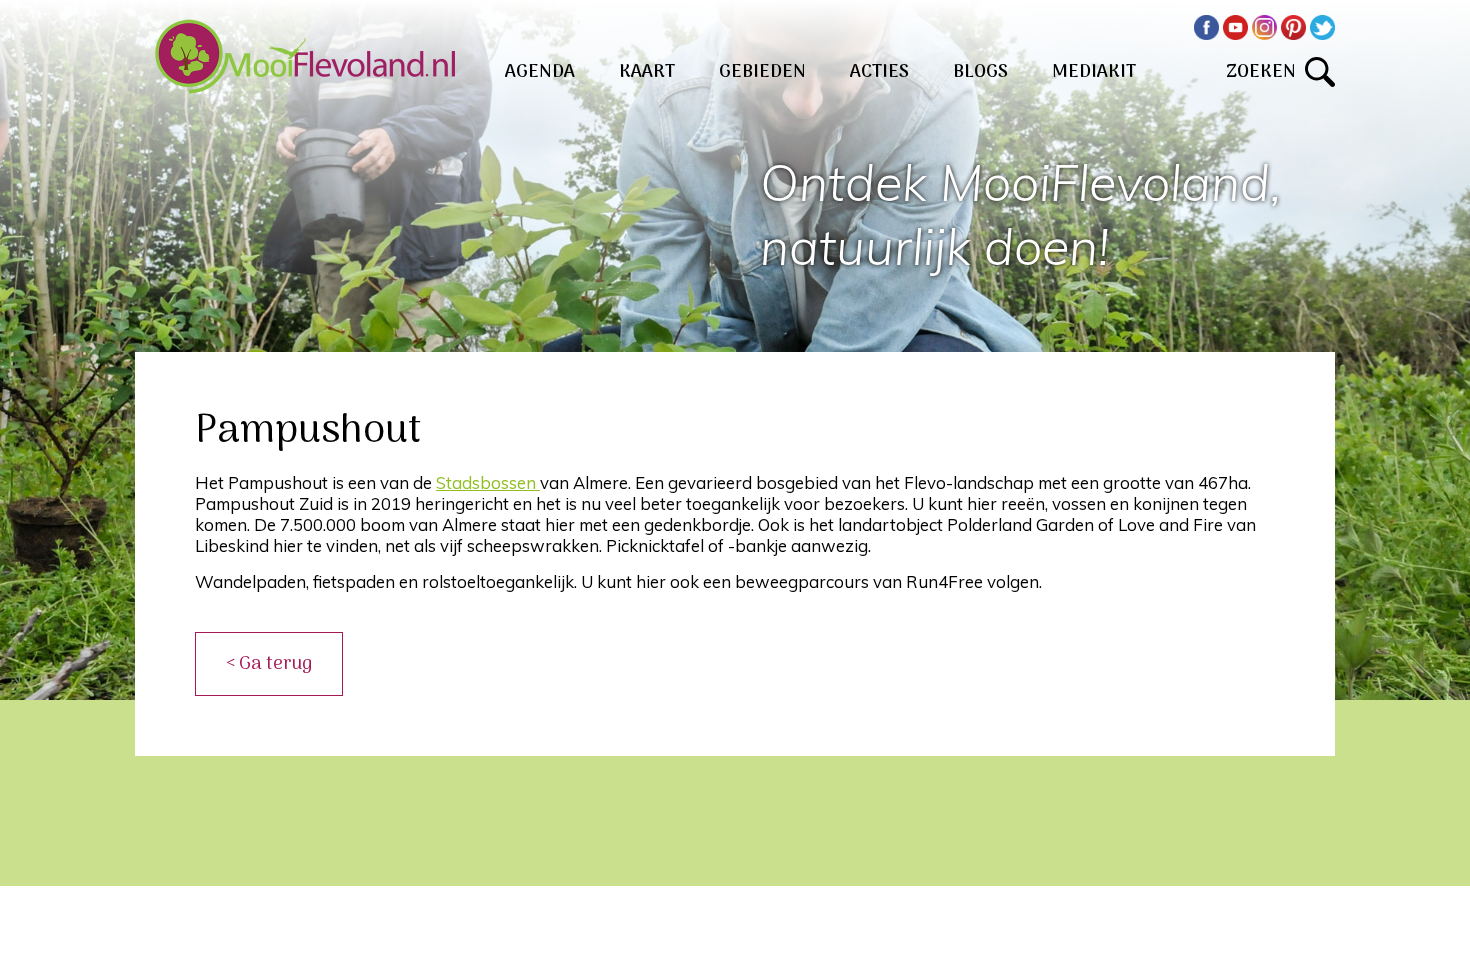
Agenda (540, 72)
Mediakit (1094, 72)
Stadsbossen (488, 482)
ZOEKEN (1265, 72)
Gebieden (762, 72)
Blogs (980, 72)
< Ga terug (269, 664)
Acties (879, 72)
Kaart (647, 72)
